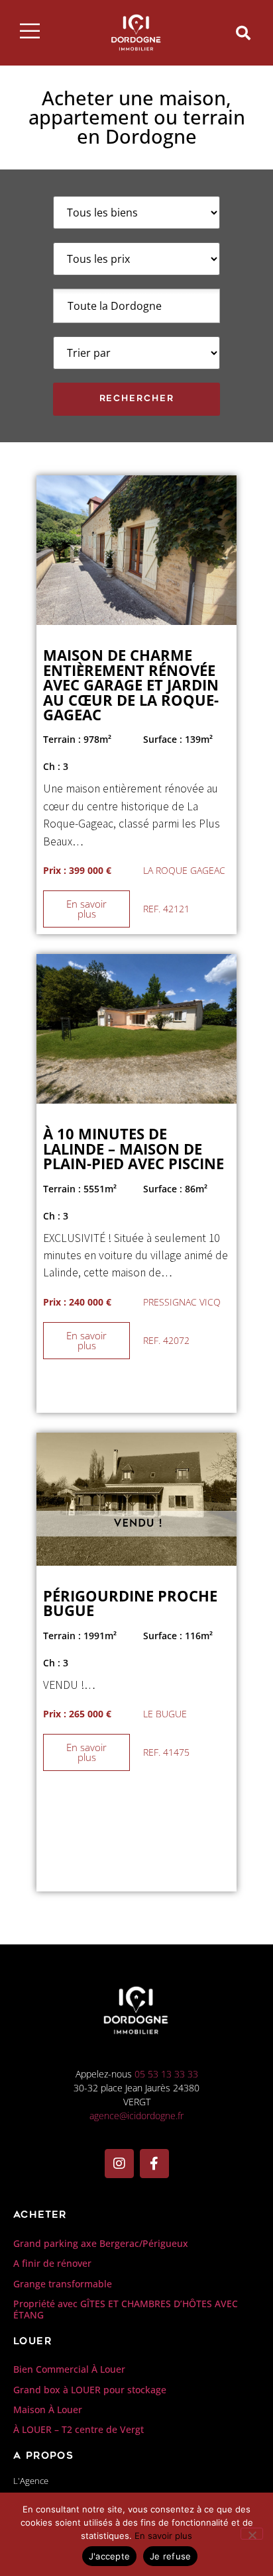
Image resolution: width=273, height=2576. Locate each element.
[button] (243, 33)
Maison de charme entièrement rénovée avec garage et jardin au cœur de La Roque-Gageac (131, 685)
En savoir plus (163, 2536)
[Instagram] (119, 2164)
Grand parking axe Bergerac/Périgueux (101, 2243)
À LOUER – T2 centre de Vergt (79, 2429)
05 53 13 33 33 (166, 2074)
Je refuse (170, 2556)
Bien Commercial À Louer (69, 2369)
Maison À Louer (48, 2409)
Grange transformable (63, 2284)
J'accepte (109, 2556)
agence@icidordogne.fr (136, 2116)
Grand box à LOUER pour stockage (90, 2390)
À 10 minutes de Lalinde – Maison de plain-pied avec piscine (134, 1149)
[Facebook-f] (154, 2164)
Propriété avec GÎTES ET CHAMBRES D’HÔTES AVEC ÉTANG (126, 2309)
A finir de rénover (52, 2263)
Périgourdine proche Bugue (130, 1603)
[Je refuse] (252, 2534)
